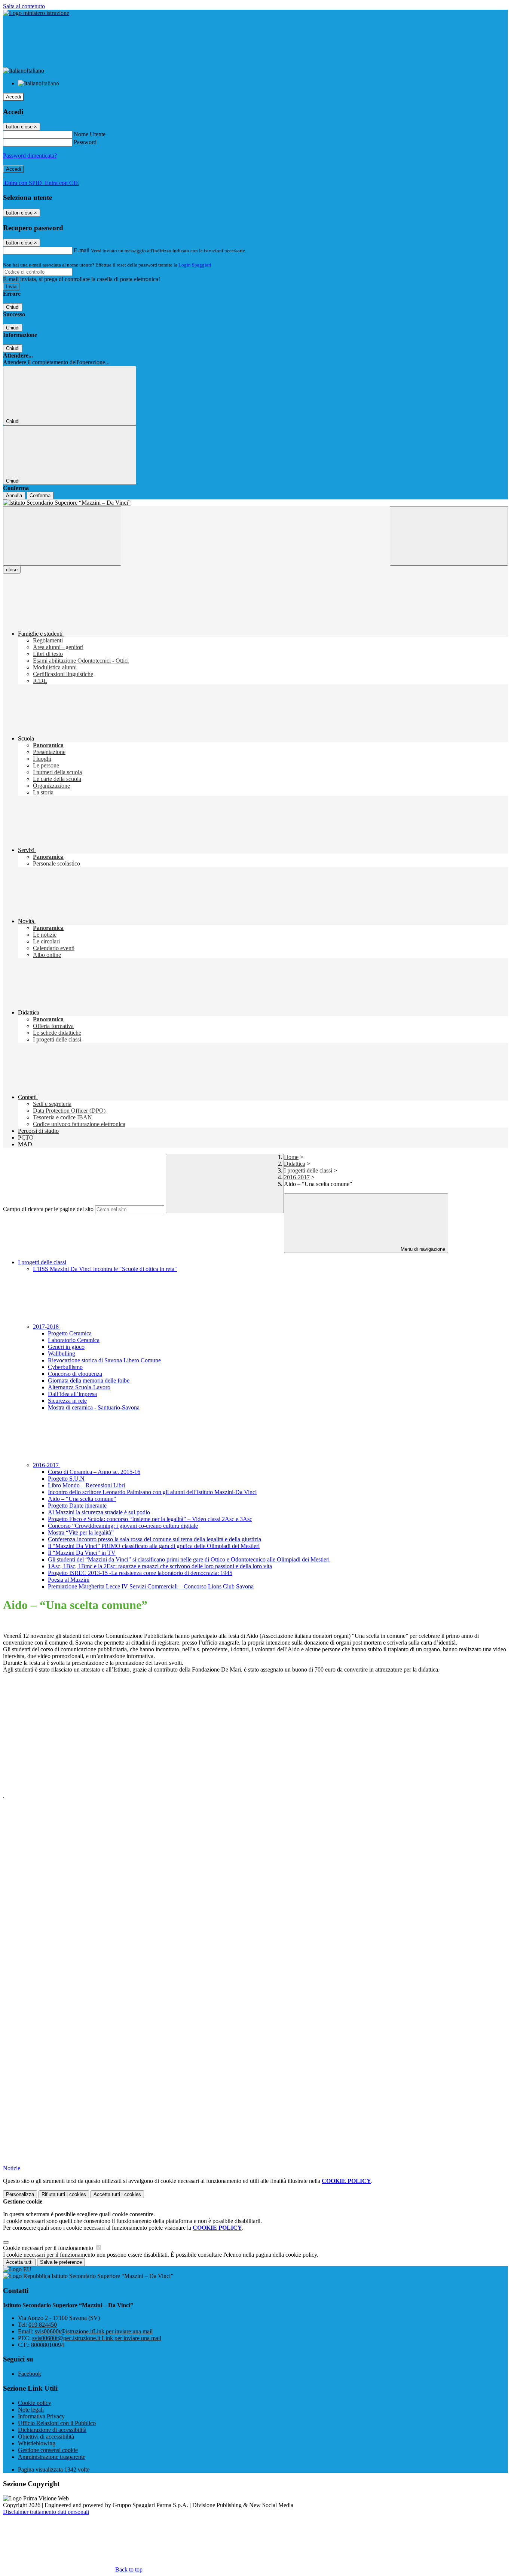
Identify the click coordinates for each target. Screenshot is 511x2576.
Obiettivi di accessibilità (46, 2437)
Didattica (295, 1164)
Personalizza (20, 2194)
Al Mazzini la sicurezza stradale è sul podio (99, 1512)
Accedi (13, 97)
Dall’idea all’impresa (72, 1394)
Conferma (40, 495)
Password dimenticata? (30, 156)
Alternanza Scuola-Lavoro (79, 1387)
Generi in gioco (66, 1347)
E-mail (82, 250)
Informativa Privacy (41, 2416)
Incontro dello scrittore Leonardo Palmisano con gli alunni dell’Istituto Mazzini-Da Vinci (152, 1492)
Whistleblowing (37, 2443)
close (12, 570)
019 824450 (43, 2325)
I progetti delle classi (308, 1170)
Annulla (14, 495)
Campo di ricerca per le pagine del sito (48, 1209)
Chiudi (13, 307)
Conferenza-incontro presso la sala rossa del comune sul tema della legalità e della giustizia (154, 1539)
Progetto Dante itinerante (77, 1506)
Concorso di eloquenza (75, 1374)
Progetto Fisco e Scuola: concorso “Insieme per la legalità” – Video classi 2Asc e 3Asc (150, 1519)
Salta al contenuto (24, 6)
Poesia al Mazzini (69, 1580)
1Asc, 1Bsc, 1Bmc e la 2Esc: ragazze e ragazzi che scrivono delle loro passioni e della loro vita (160, 1566)
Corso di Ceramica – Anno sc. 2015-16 (94, 1472)
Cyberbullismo (65, 1367)
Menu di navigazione (422, 1249)
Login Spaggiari (195, 265)
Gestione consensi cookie (48, 2450)
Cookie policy (35, 2403)
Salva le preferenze (61, 2262)
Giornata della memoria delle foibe (89, 1380)
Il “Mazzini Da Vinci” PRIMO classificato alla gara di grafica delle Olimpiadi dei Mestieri (154, 1546)
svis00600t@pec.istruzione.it (97, 2338)
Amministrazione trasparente (52, 2457)
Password (85, 142)
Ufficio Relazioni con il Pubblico (57, 2423)
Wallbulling (62, 1354)
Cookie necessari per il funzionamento (49, 2248)
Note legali (31, 2410)
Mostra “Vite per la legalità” (81, 1532)
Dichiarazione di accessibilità (52, 2430)
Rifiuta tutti (64, 2194)
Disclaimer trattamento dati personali (46, 2512)
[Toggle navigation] (62, 536)
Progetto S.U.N (66, 1479)
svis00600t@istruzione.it (94, 2331)
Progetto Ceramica (70, 1333)
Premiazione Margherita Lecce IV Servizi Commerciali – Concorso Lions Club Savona (151, 1586)
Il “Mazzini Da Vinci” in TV (82, 1553)
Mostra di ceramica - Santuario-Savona (94, 1407)
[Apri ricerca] (449, 536)
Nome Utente (90, 134)
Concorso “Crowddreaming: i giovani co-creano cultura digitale (123, 1526)
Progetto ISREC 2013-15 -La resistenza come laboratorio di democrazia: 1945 (140, 1573)
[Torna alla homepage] (255, 503)
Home (291, 1157)
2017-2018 (47, 1327)
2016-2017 (297, 1177)
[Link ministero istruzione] (36, 13)
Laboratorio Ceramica (74, 1340)
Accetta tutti (117, 2194)
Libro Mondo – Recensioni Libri (86, 1485)
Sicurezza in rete (67, 1401)
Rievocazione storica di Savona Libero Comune (104, 1360)
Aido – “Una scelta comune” (82, 1499)
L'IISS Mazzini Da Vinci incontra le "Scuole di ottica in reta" (105, 1269)
